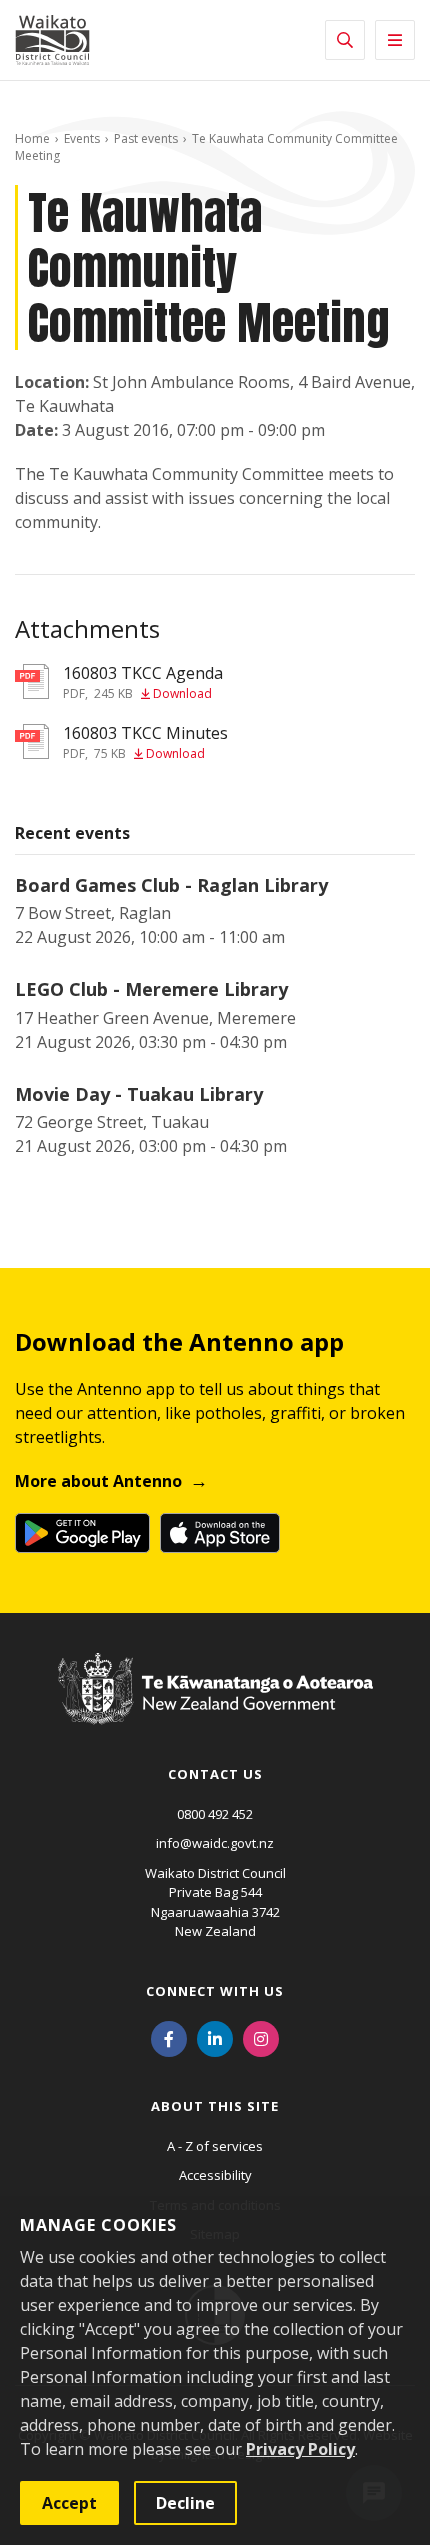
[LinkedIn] (215, 2038)
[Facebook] (169, 2038)
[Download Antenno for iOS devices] (220, 1533)
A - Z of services (215, 2146)
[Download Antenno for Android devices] (82, 1533)
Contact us (215, 1774)
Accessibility (215, 2175)
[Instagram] (261, 2038)
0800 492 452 (215, 1814)
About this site (215, 2106)
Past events (146, 138)
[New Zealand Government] (215, 1708)
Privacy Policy (300, 2449)
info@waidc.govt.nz (215, 1843)
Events (82, 138)
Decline (185, 2503)
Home (32, 138)
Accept (69, 2503)
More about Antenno (98, 1481)
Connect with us (215, 1991)
